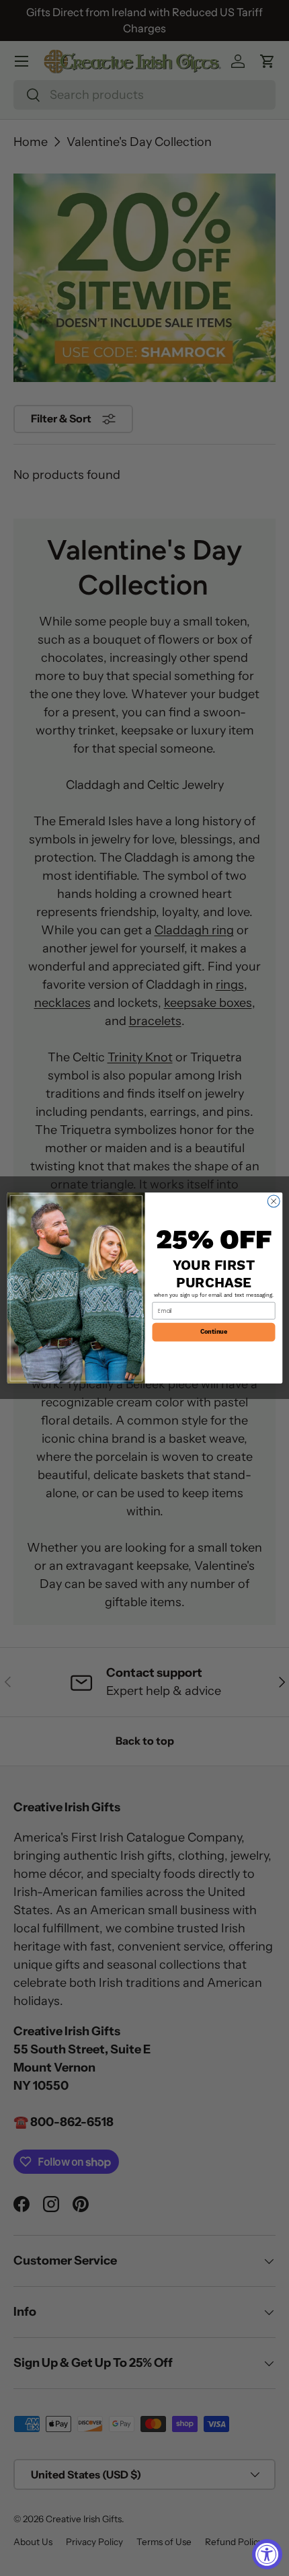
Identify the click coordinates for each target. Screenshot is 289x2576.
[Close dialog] (274, 1201)
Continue (213, 1332)
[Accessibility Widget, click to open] (267, 2554)
